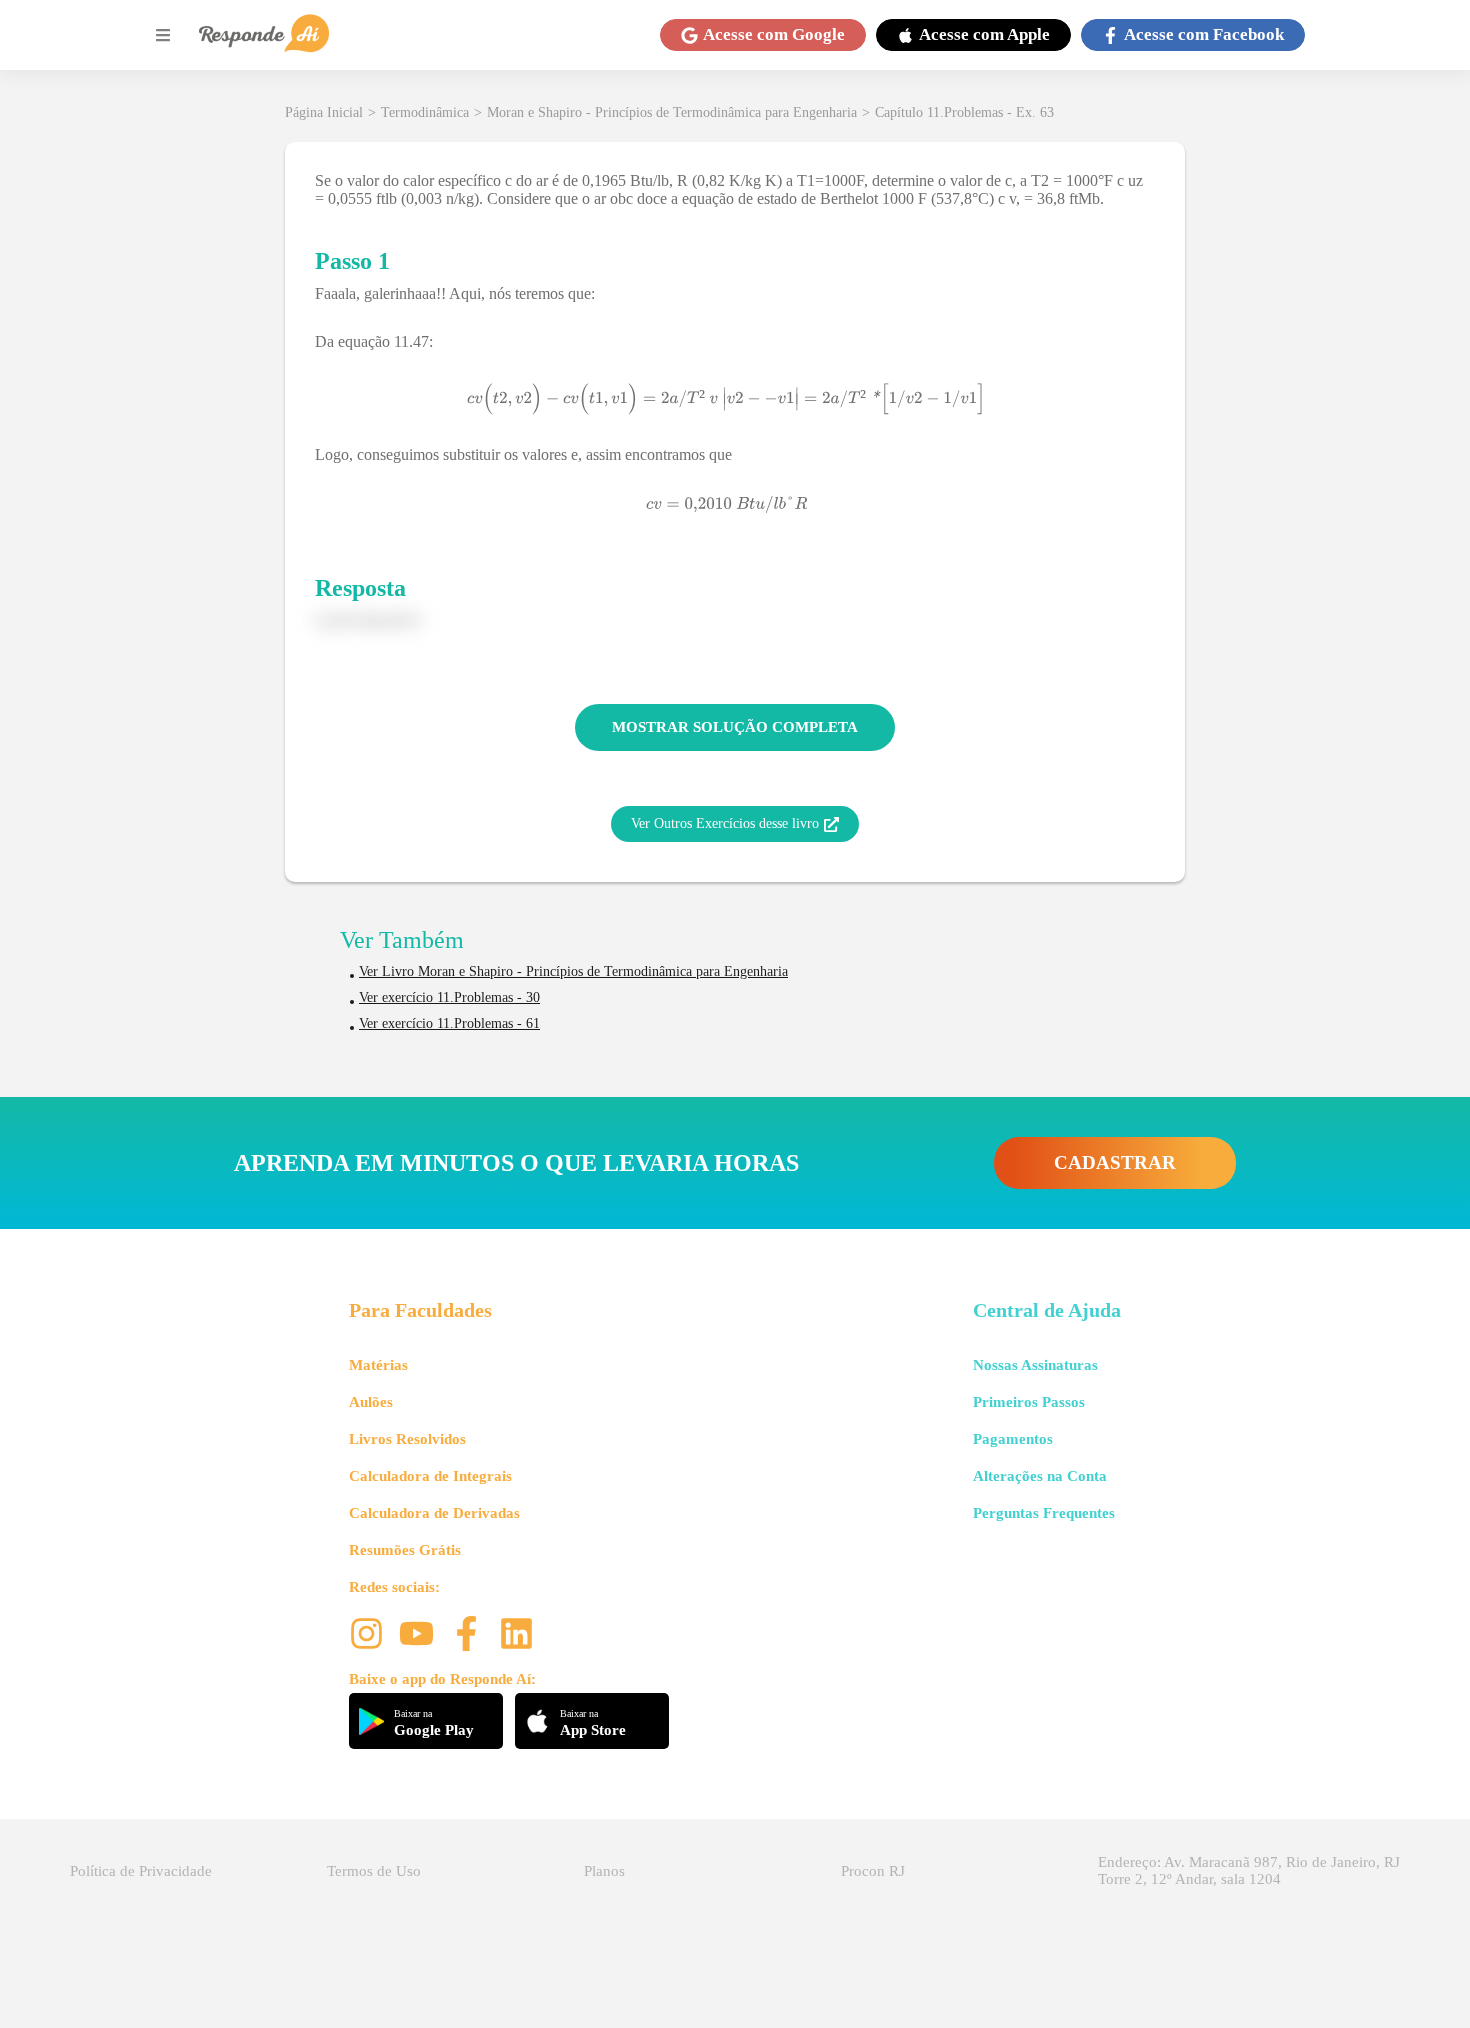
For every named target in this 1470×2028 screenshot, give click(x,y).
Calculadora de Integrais (430, 1476)
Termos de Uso (374, 1871)
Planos (604, 1871)
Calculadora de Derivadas (434, 1513)
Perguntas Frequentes (1044, 1513)
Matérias (378, 1365)
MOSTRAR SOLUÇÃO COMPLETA (735, 727)
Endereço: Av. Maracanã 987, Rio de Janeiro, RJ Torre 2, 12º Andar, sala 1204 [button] (1249, 1870)
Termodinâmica (425, 112)
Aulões (371, 1402)
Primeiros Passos (1029, 1402)
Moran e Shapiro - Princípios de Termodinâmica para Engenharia (672, 112)
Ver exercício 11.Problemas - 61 (449, 1023)
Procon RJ (873, 1871)
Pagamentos (1013, 1439)
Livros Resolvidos (407, 1439)
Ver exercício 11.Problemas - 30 (449, 997)
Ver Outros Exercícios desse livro (725, 823)
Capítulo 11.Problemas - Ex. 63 (964, 112)
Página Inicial (324, 112)
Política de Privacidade (141, 1871)
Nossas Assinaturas (1035, 1365)
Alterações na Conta (1040, 1476)
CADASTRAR (1115, 1162)
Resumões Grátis (405, 1550)
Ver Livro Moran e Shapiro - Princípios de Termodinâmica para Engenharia (573, 971)
